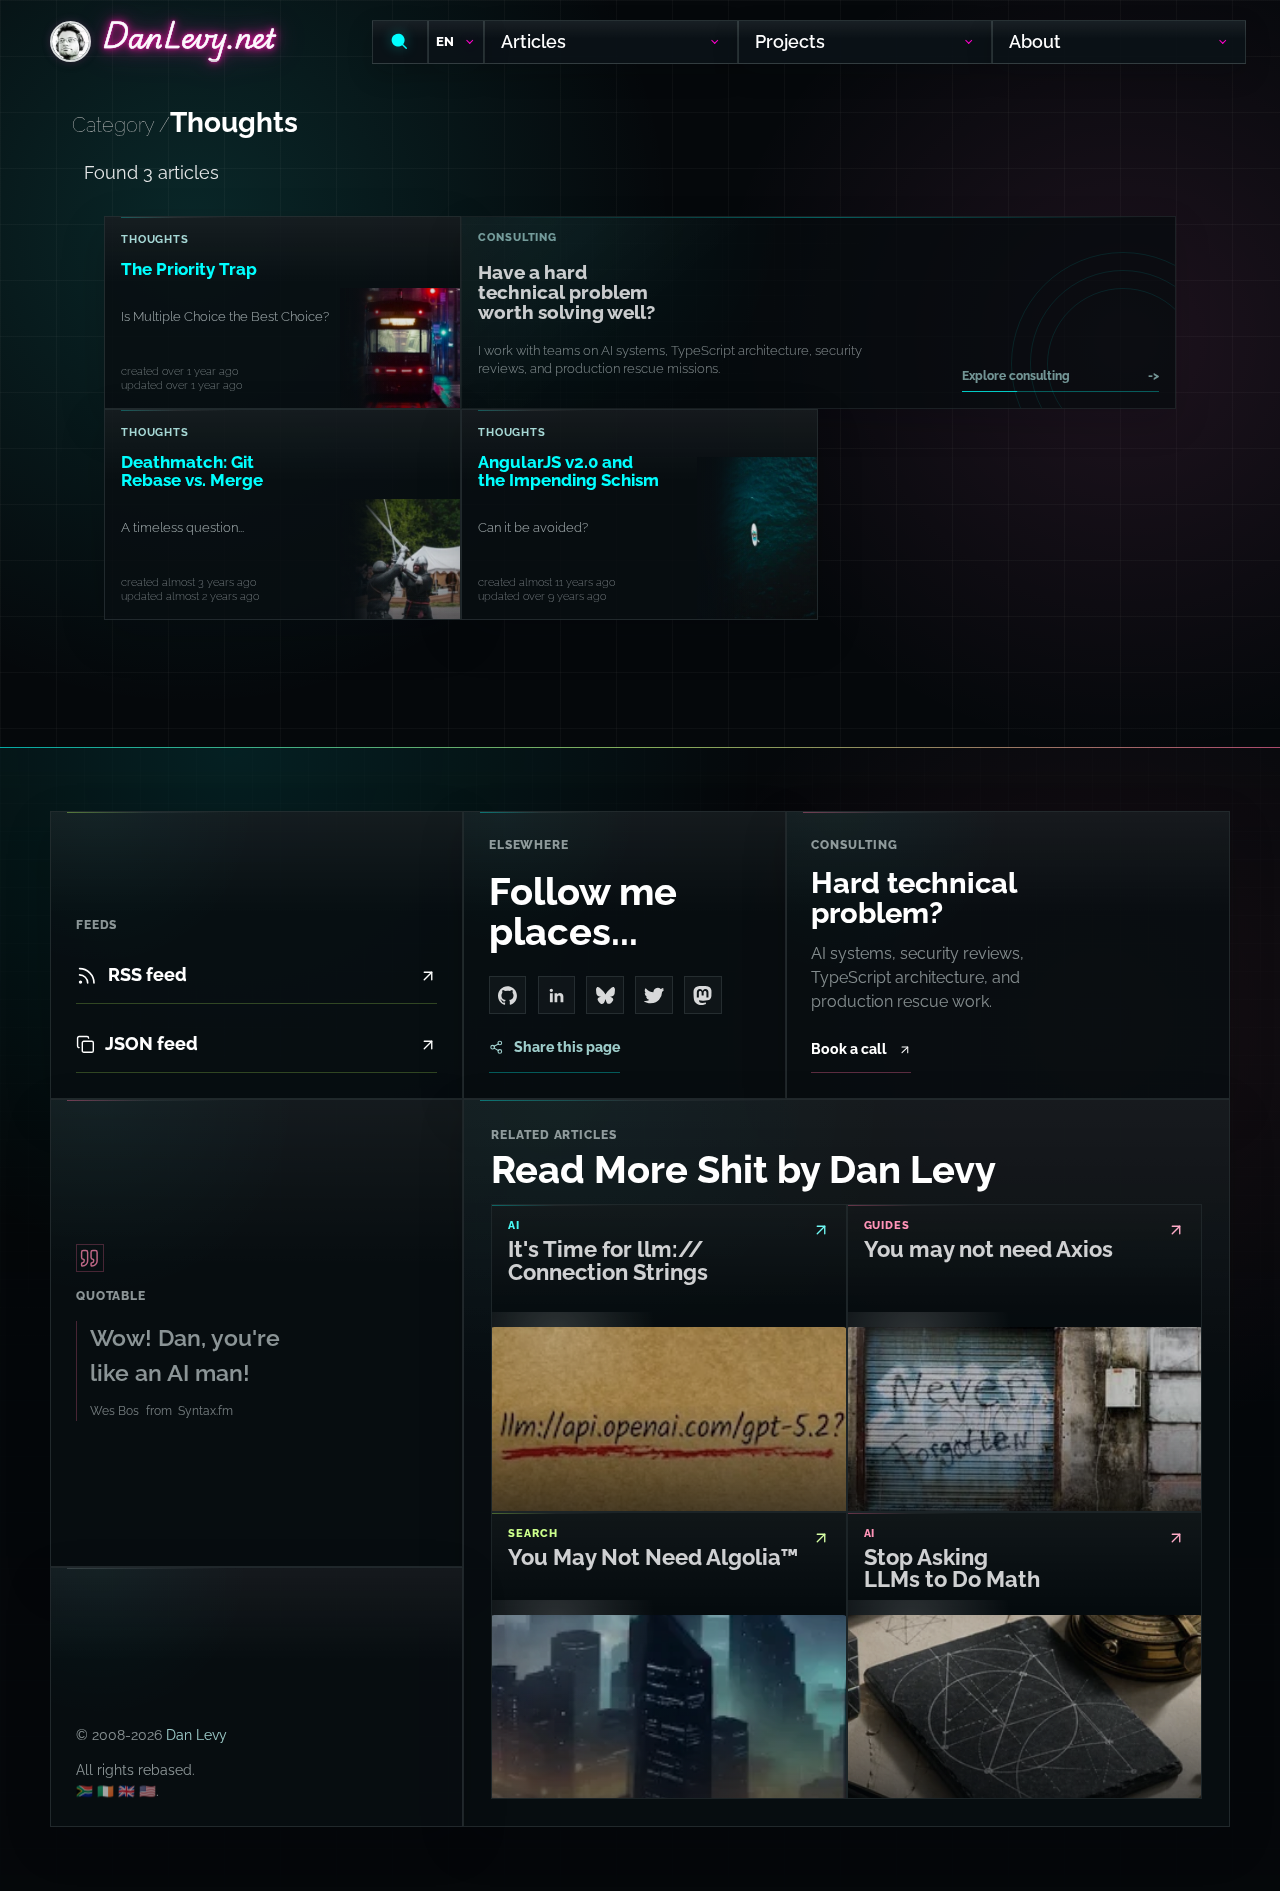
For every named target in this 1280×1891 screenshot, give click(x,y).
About (1035, 41)
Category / (121, 125)
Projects (790, 41)
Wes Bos (114, 1409)
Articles (533, 41)
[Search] (400, 42)
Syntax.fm (205, 1409)
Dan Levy (196, 1734)
